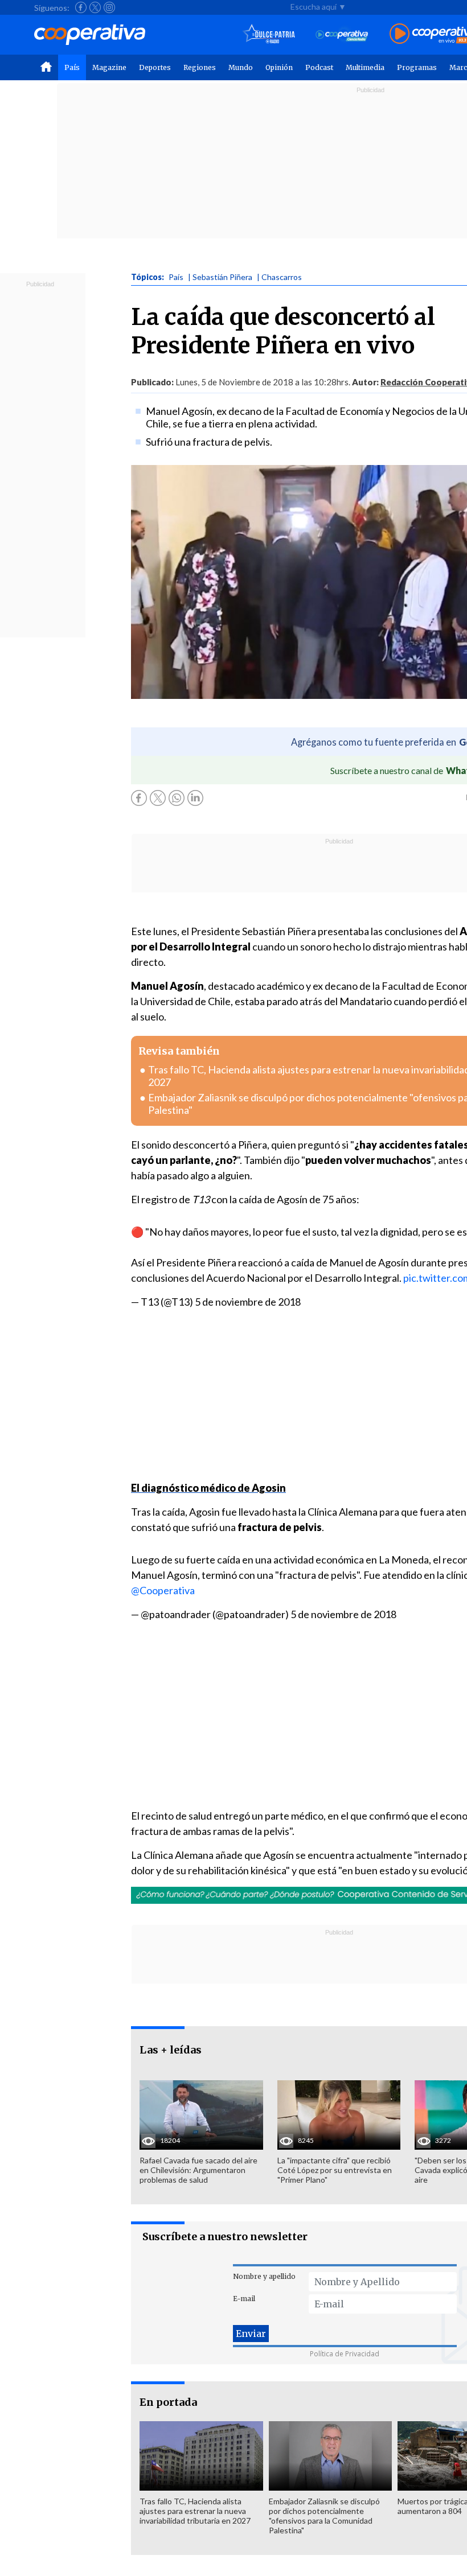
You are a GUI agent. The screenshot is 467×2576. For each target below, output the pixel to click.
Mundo (241, 67)
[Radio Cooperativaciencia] (342, 34)
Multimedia (365, 67)
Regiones (200, 67)
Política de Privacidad (345, 2354)
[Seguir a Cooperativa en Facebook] (81, 7)
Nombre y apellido (264, 2276)
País (72, 67)
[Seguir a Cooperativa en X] (95, 7)
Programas (417, 67)
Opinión (279, 67)
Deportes (155, 67)
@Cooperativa (163, 1590)
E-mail (244, 2299)
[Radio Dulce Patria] (269, 34)
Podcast (319, 67)
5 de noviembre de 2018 (248, 1302)
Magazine (109, 67)
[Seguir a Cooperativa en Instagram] (109, 7)
